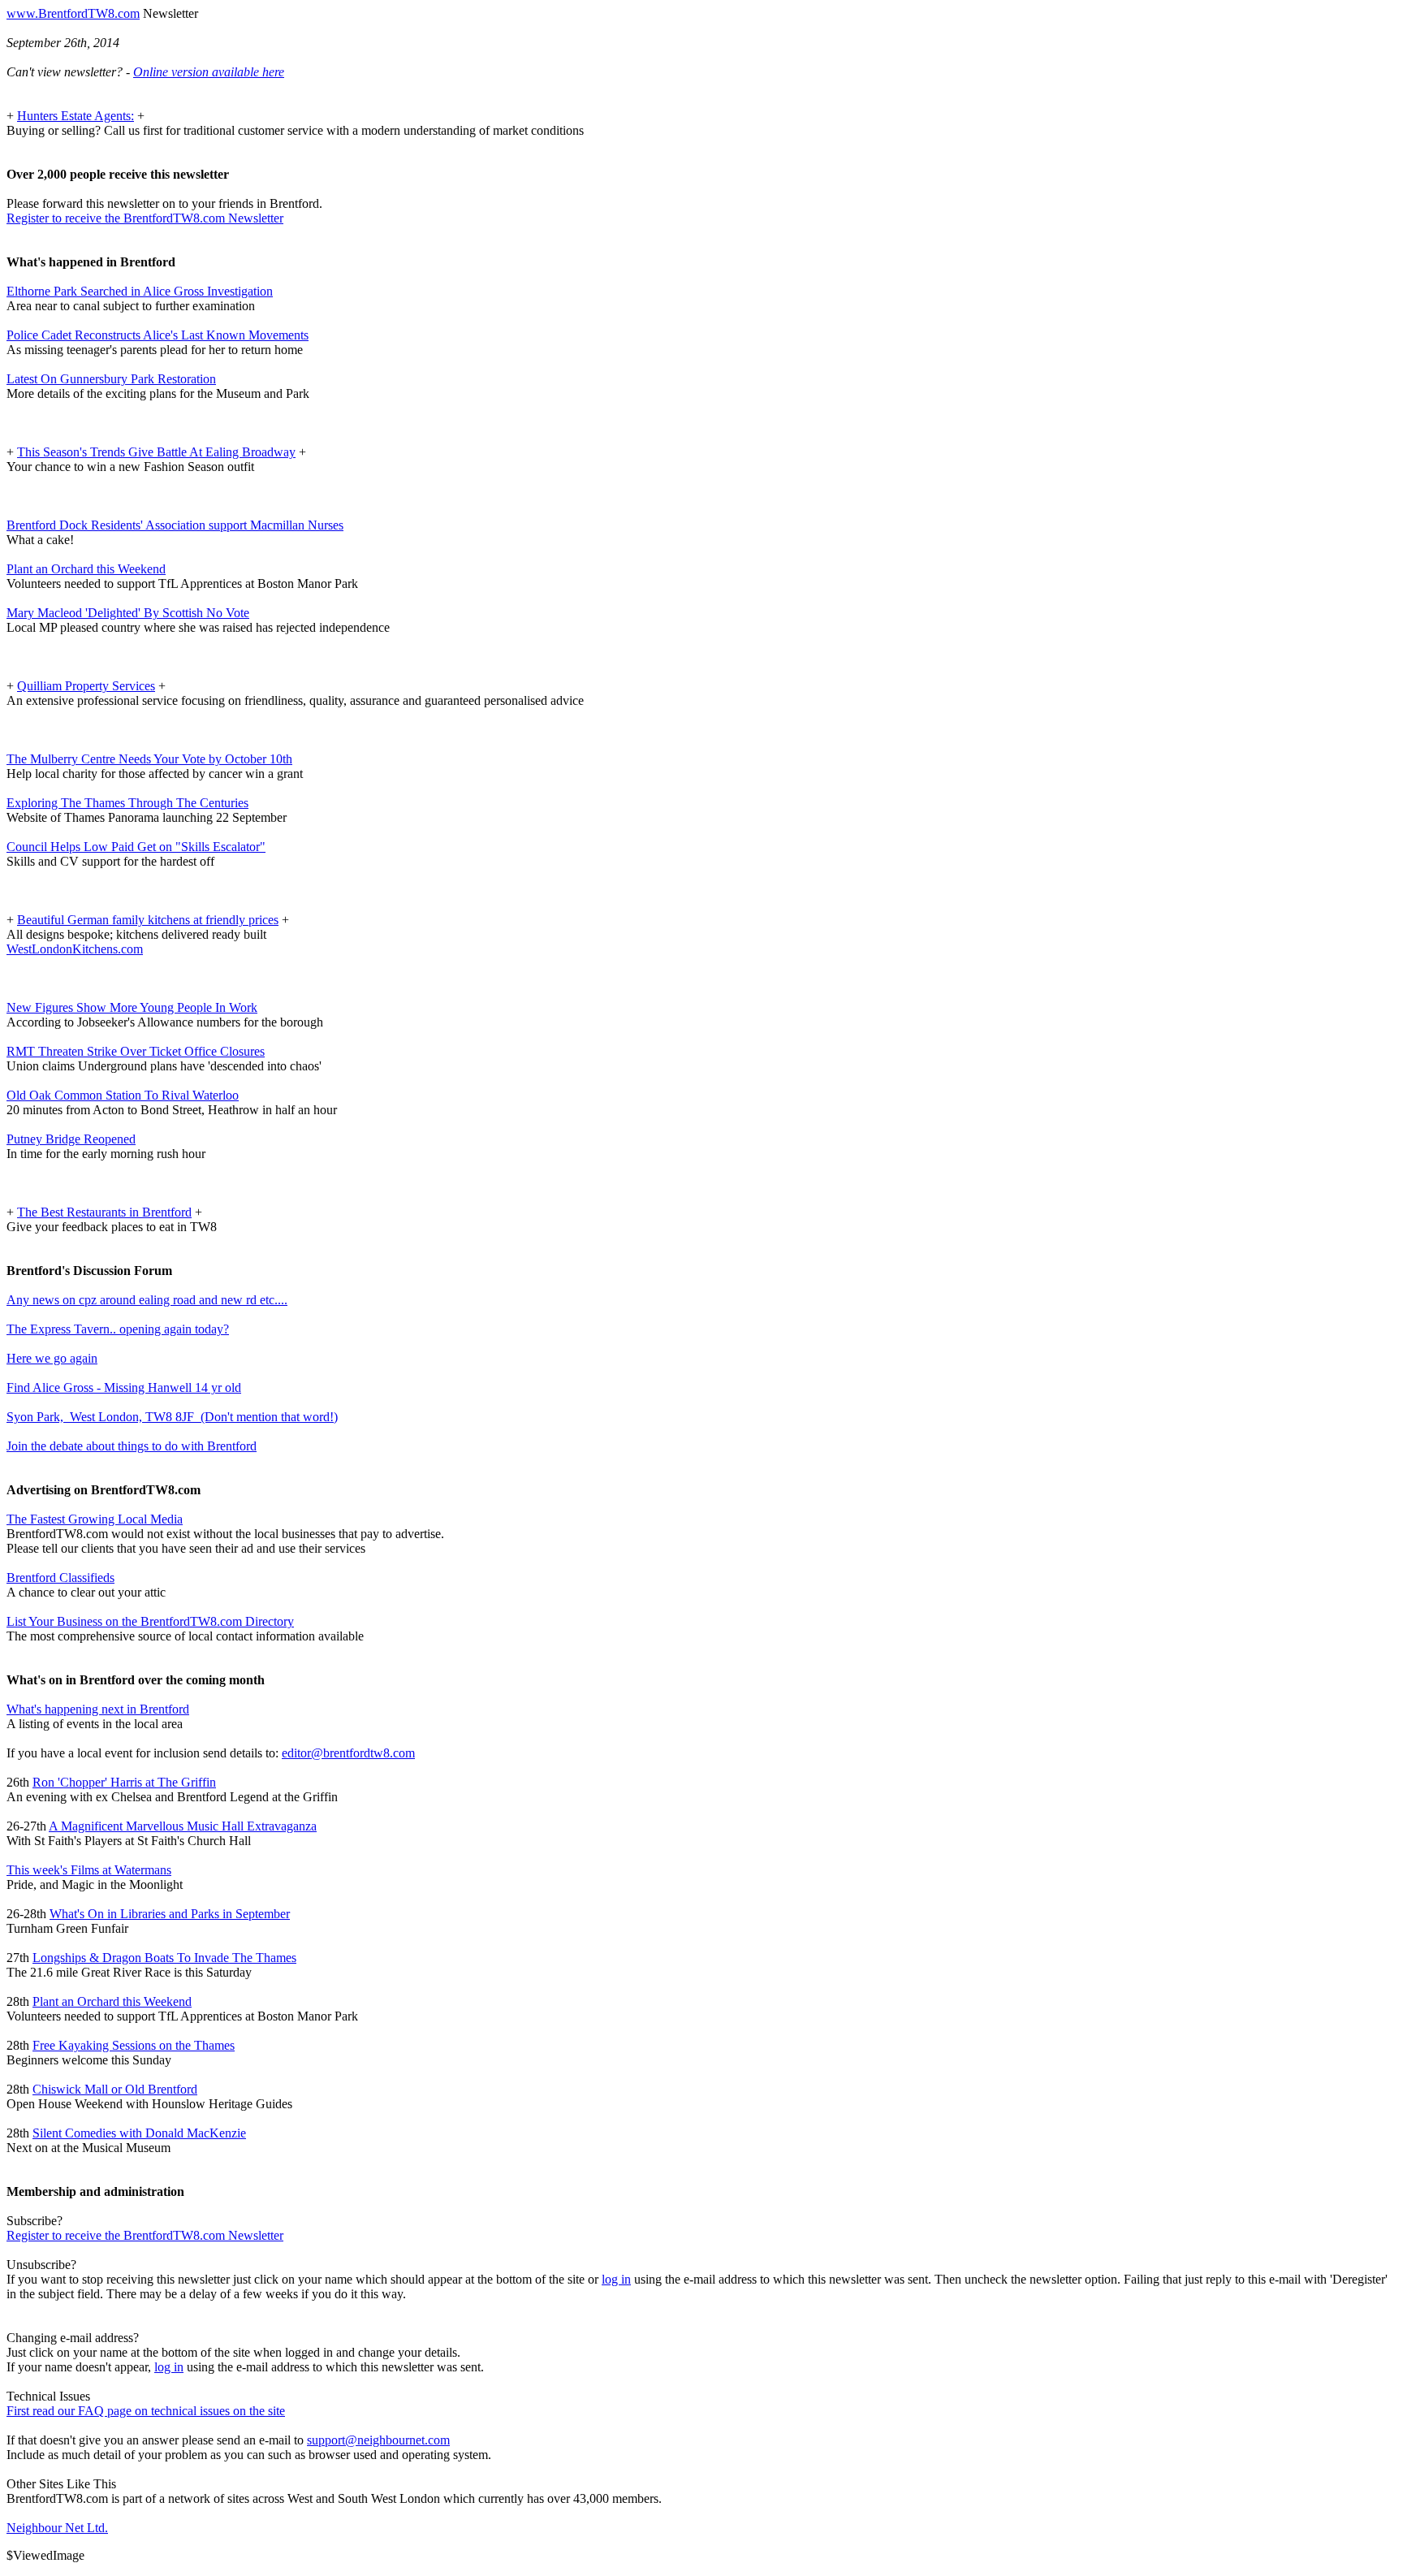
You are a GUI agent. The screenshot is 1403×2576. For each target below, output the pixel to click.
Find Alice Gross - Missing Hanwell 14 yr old (124, 1387)
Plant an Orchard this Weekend (86, 569)
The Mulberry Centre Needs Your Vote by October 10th (149, 759)
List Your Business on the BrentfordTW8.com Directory (150, 1621)
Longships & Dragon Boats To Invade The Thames (164, 1958)
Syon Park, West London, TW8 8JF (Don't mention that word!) (172, 1417)
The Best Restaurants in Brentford (104, 1212)
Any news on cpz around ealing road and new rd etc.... (147, 1300)
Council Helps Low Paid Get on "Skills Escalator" (136, 847)
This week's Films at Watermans (89, 1870)
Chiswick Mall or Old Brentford (115, 2089)
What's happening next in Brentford (98, 1709)
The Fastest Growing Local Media (95, 1519)
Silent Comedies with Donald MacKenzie (139, 2133)
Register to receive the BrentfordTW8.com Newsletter (145, 218)
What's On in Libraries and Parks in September (170, 1914)
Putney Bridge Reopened (71, 1139)
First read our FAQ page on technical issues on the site (146, 2411)
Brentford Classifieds (60, 1578)
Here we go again (52, 1358)
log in (616, 2279)
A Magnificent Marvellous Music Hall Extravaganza (183, 1826)
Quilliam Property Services (86, 686)
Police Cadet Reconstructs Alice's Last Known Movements (158, 335)
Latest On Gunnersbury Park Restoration (111, 379)
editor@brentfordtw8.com (348, 1753)
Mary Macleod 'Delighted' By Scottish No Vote (128, 613)
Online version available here (209, 72)
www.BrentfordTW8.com (73, 13)
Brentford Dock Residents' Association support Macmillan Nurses (175, 525)
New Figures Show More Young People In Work (132, 1007)
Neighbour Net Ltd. (57, 2528)
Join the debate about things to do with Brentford (132, 1446)
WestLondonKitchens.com (75, 949)
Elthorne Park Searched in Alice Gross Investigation (140, 291)
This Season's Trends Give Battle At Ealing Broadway (156, 452)
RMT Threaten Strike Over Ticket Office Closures (136, 1051)
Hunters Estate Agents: (76, 116)
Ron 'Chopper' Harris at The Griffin (124, 1782)
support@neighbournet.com (378, 2440)
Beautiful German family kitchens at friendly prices (148, 920)
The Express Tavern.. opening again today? (118, 1329)
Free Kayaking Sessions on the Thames (134, 2045)
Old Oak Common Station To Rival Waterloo (123, 1095)
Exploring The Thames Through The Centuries (127, 803)
